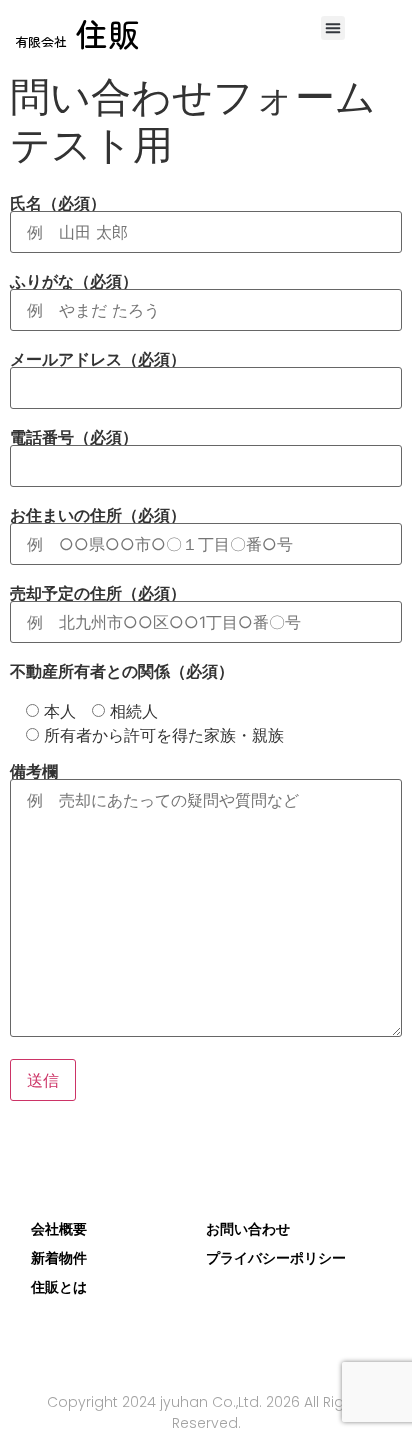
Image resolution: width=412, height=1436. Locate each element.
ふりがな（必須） (74, 282)
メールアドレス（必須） (98, 360)
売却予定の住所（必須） (98, 594)
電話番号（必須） (74, 438)
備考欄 (34, 772)
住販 (77, 33)
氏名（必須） (58, 204)
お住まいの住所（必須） (98, 516)
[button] (333, 28)
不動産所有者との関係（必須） (122, 671)
